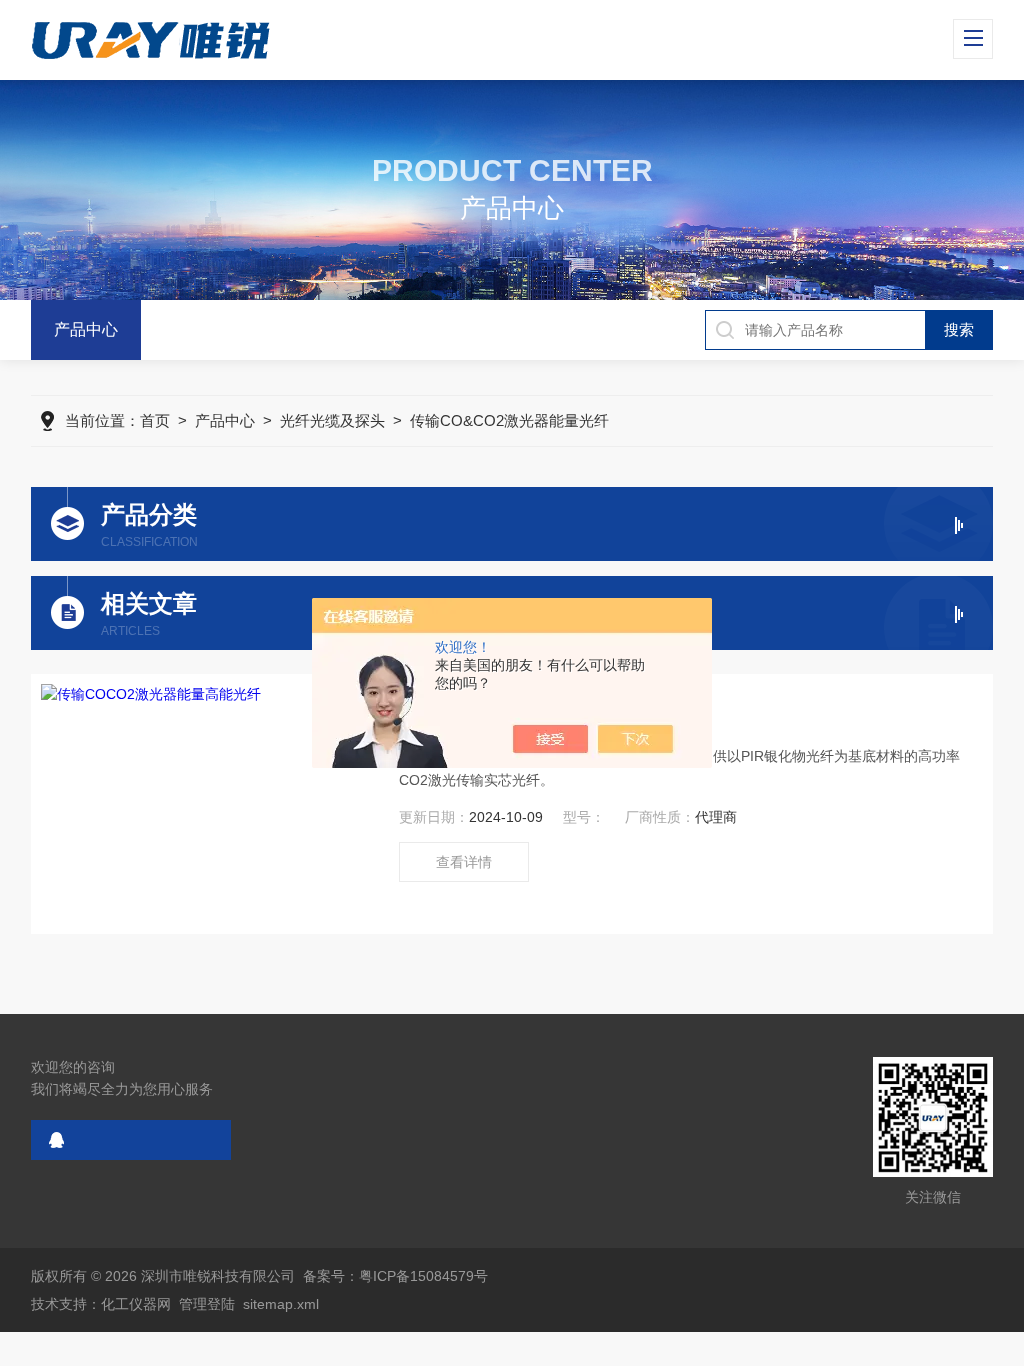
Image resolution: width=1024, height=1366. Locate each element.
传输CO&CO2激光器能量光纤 (509, 420)
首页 (155, 420)
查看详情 (464, 862)
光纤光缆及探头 (332, 420)
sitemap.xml (281, 1304)
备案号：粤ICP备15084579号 (395, 1276)
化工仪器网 (136, 1304)
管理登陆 (207, 1304)
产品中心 (86, 329)
